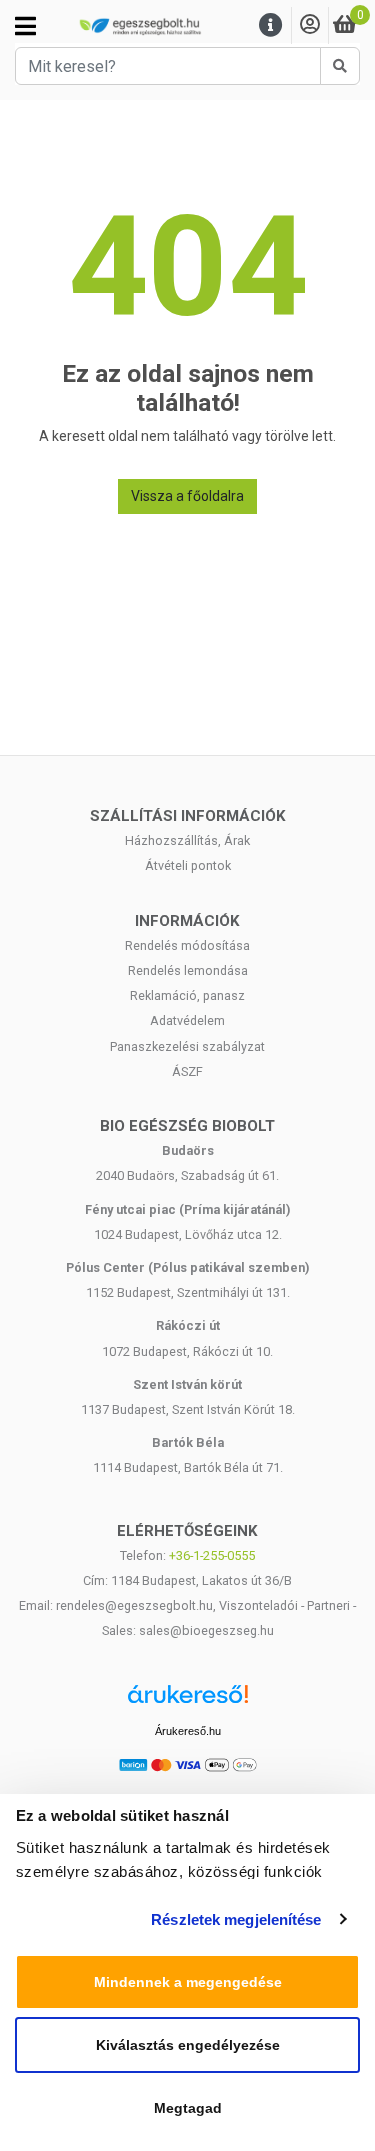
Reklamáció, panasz (187, 995)
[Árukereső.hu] (188, 1701)
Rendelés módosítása (187, 945)
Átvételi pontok (188, 865)
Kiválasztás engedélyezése (188, 2045)
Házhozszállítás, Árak (187, 840)
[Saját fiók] (310, 25)
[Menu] (271, 25)
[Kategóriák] (25, 26)
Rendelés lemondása (188, 970)
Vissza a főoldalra (187, 496)
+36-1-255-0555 (212, 1555)
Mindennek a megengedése (188, 1982)
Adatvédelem (187, 1020)
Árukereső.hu (188, 1731)
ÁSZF (187, 1071)
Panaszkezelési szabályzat (187, 1046)
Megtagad (188, 2108)
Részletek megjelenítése (236, 1919)
